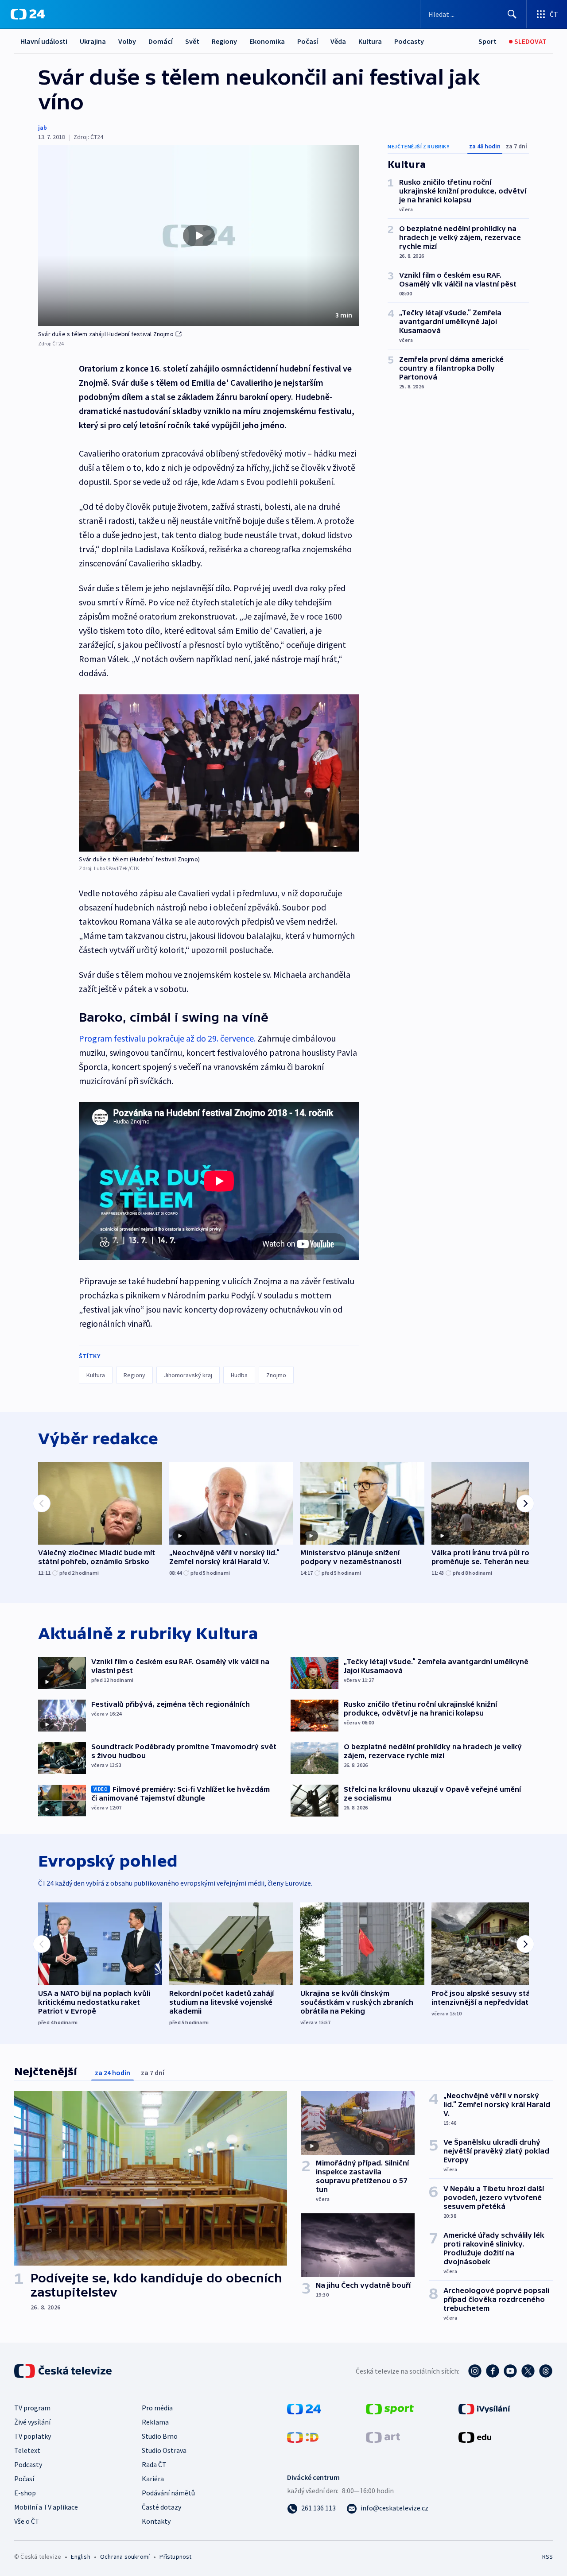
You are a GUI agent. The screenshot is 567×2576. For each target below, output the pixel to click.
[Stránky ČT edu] (475, 2437)
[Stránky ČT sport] (390, 2408)
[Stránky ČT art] (383, 2437)
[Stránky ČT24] (304, 2408)
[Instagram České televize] (475, 2371)
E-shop (25, 2493)
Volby (127, 41)
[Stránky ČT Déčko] (303, 2437)
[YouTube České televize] (510, 2371)
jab (43, 128)
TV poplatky (33, 2436)
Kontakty (156, 2521)
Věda (338, 41)
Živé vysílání (32, 2422)
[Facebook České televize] (493, 2371)
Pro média (157, 2408)
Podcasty (409, 41)
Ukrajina (93, 41)
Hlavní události (44, 41)
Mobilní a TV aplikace (46, 2507)
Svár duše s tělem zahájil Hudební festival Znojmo (106, 334)
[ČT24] (28, 14)
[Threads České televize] (546, 2371)
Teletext (27, 2450)
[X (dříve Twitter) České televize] (528, 2371)
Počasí (308, 41)
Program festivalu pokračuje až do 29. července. (167, 1038)
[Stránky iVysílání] (484, 2408)
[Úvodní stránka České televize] (64, 2371)
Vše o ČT (27, 2521)
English (80, 2557)
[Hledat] (512, 14)
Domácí (161, 41)
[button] (199, 236)
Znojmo (276, 1375)
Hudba (239, 1375)
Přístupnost (175, 2557)
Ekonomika (267, 41)
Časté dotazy (161, 2507)
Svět (192, 41)
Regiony (224, 41)
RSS (548, 2557)
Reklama (155, 2422)
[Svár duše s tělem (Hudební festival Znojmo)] (219, 773)
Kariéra (153, 2479)
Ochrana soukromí (125, 2557)
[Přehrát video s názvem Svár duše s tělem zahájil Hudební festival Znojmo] (199, 236)
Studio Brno (160, 2436)
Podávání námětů (168, 2493)
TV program (32, 2408)
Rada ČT (154, 2464)
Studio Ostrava (164, 2450)
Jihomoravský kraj (188, 1375)
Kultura (370, 41)
